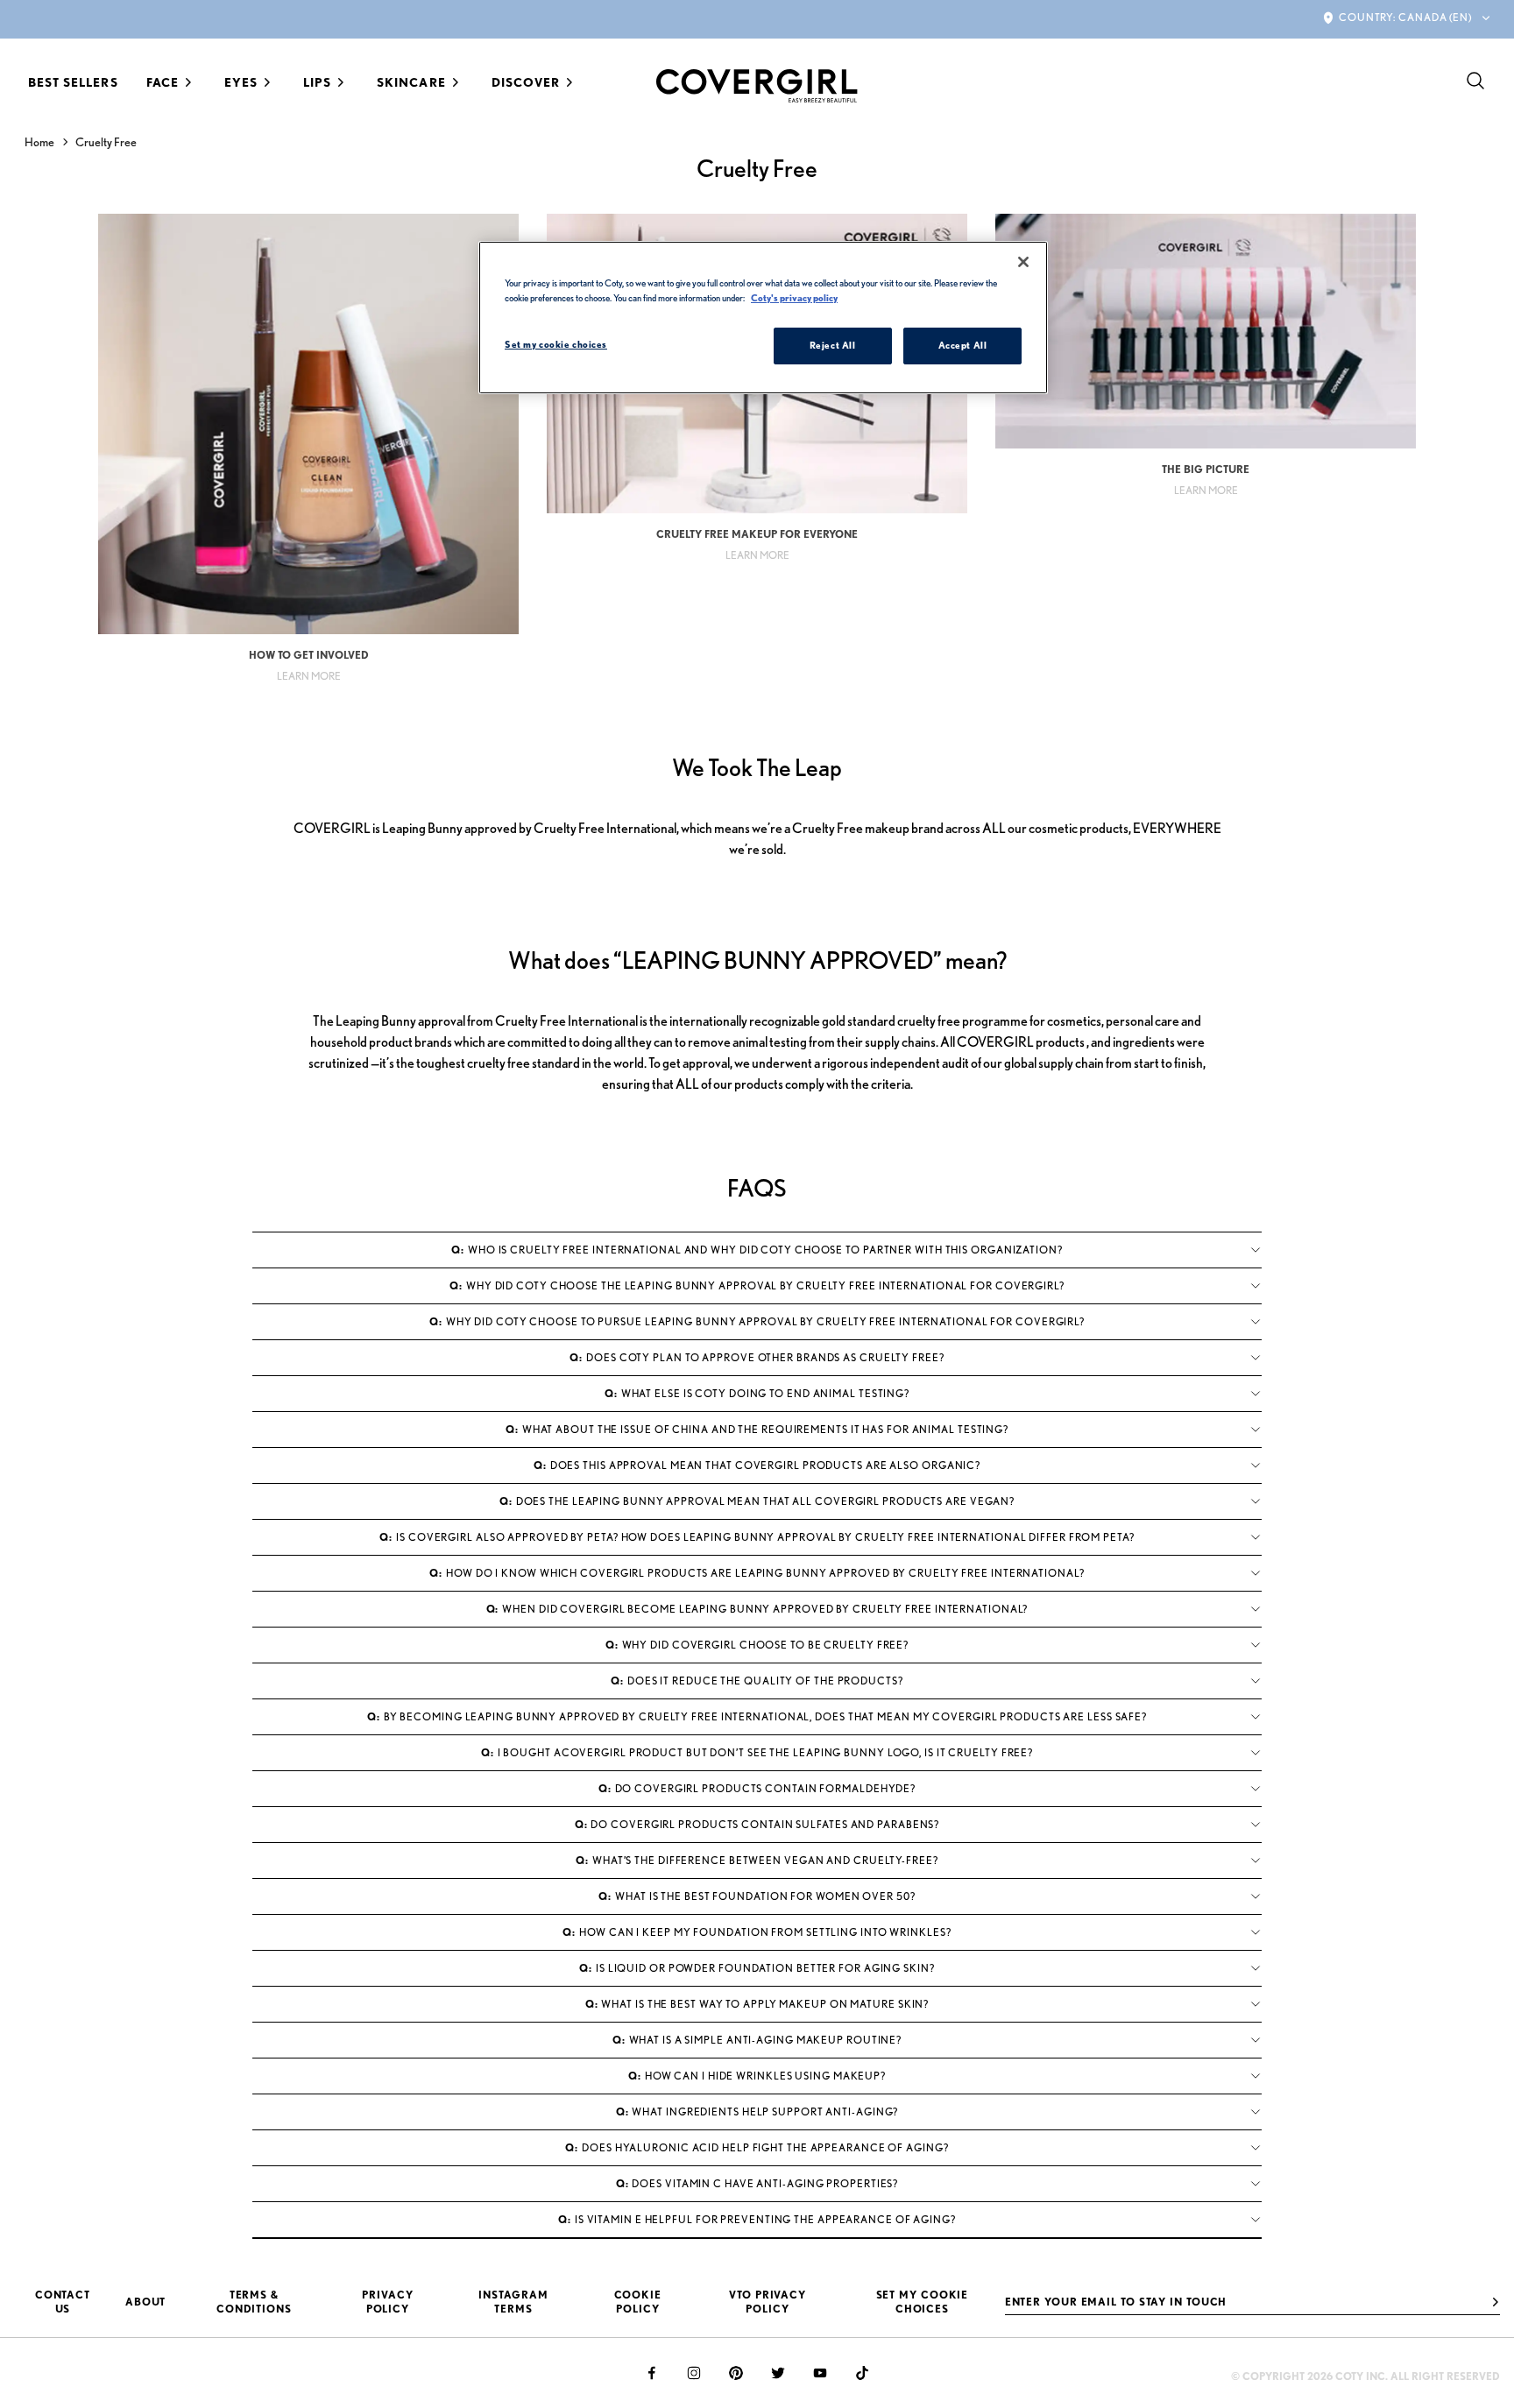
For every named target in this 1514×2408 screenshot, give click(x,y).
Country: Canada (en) (1405, 17)
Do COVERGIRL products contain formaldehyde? (757, 1788)
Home (39, 142)
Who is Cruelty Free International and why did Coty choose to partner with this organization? (757, 1250)
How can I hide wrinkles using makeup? (757, 2076)
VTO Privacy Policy (768, 2302)
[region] (763, 318)
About (146, 2302)
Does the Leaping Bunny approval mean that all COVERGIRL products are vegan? (757, 1501)
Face (163, 82)
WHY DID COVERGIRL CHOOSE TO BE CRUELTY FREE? (757, 1645)
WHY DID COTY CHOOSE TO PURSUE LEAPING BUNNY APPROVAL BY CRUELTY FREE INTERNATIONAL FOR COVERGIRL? (757, 1321)
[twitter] (778, 2373)
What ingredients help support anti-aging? (757, 2111)
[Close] (1023, 262)
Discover (526, 82)
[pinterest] (736, 2373)
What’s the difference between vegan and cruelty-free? (757, 1860)
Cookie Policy (638, 2302)
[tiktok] (862, 2373)
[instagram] (694, 2373)
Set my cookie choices (923, 2302)
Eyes (241, 82)
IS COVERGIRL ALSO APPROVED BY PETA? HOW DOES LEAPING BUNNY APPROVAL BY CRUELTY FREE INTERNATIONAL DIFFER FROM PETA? (757, 1537)
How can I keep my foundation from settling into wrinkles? (757, 1932)
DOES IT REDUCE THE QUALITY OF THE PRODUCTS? (757, 1681)
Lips (317, 82)
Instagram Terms (513, 2302)
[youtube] (820, 2373)
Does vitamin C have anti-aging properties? (757, 2183)
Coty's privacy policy (794, 298)
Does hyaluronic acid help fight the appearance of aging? (757, 2147)
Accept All (963, 345)
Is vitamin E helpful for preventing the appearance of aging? (757, 2219)
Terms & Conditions (254, 2302)
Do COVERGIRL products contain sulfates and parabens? (757, 1824)
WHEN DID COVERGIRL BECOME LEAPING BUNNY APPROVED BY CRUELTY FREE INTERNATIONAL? (757, 1609)
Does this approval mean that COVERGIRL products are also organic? (757, 1465)
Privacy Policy (387, 2302)
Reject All (833, 345)
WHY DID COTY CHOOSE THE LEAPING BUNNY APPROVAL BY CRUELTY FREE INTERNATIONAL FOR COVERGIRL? (757, 1285)
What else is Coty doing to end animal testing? (757, 1393)
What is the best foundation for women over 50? (757, 1896)
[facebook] (652, 2373)
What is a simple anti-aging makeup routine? (757, 2040)
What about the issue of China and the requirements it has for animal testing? (757, 1429)
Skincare (411, 82)
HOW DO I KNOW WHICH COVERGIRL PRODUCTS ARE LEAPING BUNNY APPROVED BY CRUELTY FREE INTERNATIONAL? (757, 1573)
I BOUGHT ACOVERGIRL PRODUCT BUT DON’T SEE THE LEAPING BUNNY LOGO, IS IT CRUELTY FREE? (757, 1752)
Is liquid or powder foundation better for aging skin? (757, 1968)
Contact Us (63, 2302)
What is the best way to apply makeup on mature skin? (757, 2004)
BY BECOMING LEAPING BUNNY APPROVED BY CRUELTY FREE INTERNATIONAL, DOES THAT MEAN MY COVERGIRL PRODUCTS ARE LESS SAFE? (757, 1716)
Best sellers (73, 82)
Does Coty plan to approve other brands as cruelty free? (757, 1357)
